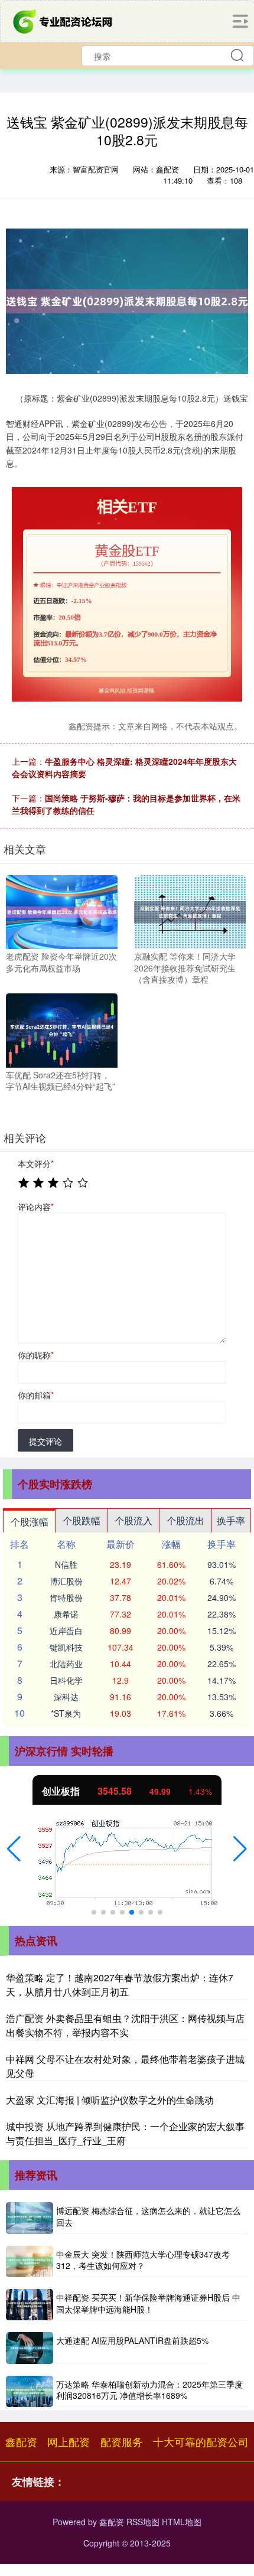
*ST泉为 (66, 1713)
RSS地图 (143, 2522)
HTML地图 (182, 2522)
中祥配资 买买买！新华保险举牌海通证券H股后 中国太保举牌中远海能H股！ (148, 2303)
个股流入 (133, 1520)
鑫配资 (21, 2441)
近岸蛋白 (66, 1631)
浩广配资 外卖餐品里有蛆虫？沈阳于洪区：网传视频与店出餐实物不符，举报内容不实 (125, 2025)
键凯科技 (66, 1647)
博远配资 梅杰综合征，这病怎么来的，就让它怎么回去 (148, 2216)
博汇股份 (66, 1581)
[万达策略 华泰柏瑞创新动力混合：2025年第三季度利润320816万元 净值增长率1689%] (30, 2391)
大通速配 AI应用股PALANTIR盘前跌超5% (132, 2340)
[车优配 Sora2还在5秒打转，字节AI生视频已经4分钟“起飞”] (62, 1029)
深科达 (66, 1697)
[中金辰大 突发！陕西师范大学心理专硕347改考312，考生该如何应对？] (30, 2262)
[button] (14, 1849)
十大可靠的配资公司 (201, 2441)
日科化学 (66, 1680)
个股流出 (185, 1520)
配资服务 (122, 2441)
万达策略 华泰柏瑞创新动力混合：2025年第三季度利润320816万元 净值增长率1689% (149, 2390)
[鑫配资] (64, 20)
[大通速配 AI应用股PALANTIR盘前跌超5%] (30, 2348)
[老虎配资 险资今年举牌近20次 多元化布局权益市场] (62, 911)
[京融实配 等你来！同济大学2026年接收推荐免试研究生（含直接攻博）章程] (190, 911)
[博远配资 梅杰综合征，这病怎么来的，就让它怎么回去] (30, 2218)
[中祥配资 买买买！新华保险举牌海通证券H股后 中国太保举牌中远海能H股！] (30, 2305)
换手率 (231, 1520)
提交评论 (45, 1441)
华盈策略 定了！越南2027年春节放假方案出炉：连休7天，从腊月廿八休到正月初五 (120, 1985)
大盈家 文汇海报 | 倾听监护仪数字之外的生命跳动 (110, 2100)
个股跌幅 (82, 1520)
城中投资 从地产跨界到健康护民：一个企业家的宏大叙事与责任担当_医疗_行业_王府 (125, 2133)
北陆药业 (66, 1664)
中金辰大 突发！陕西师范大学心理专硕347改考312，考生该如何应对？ (143, 2260)
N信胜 (66, 1564)
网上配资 (69, 2441)
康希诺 (66, 1614)
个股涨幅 (30, 1522)
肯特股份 (66, 1597)
